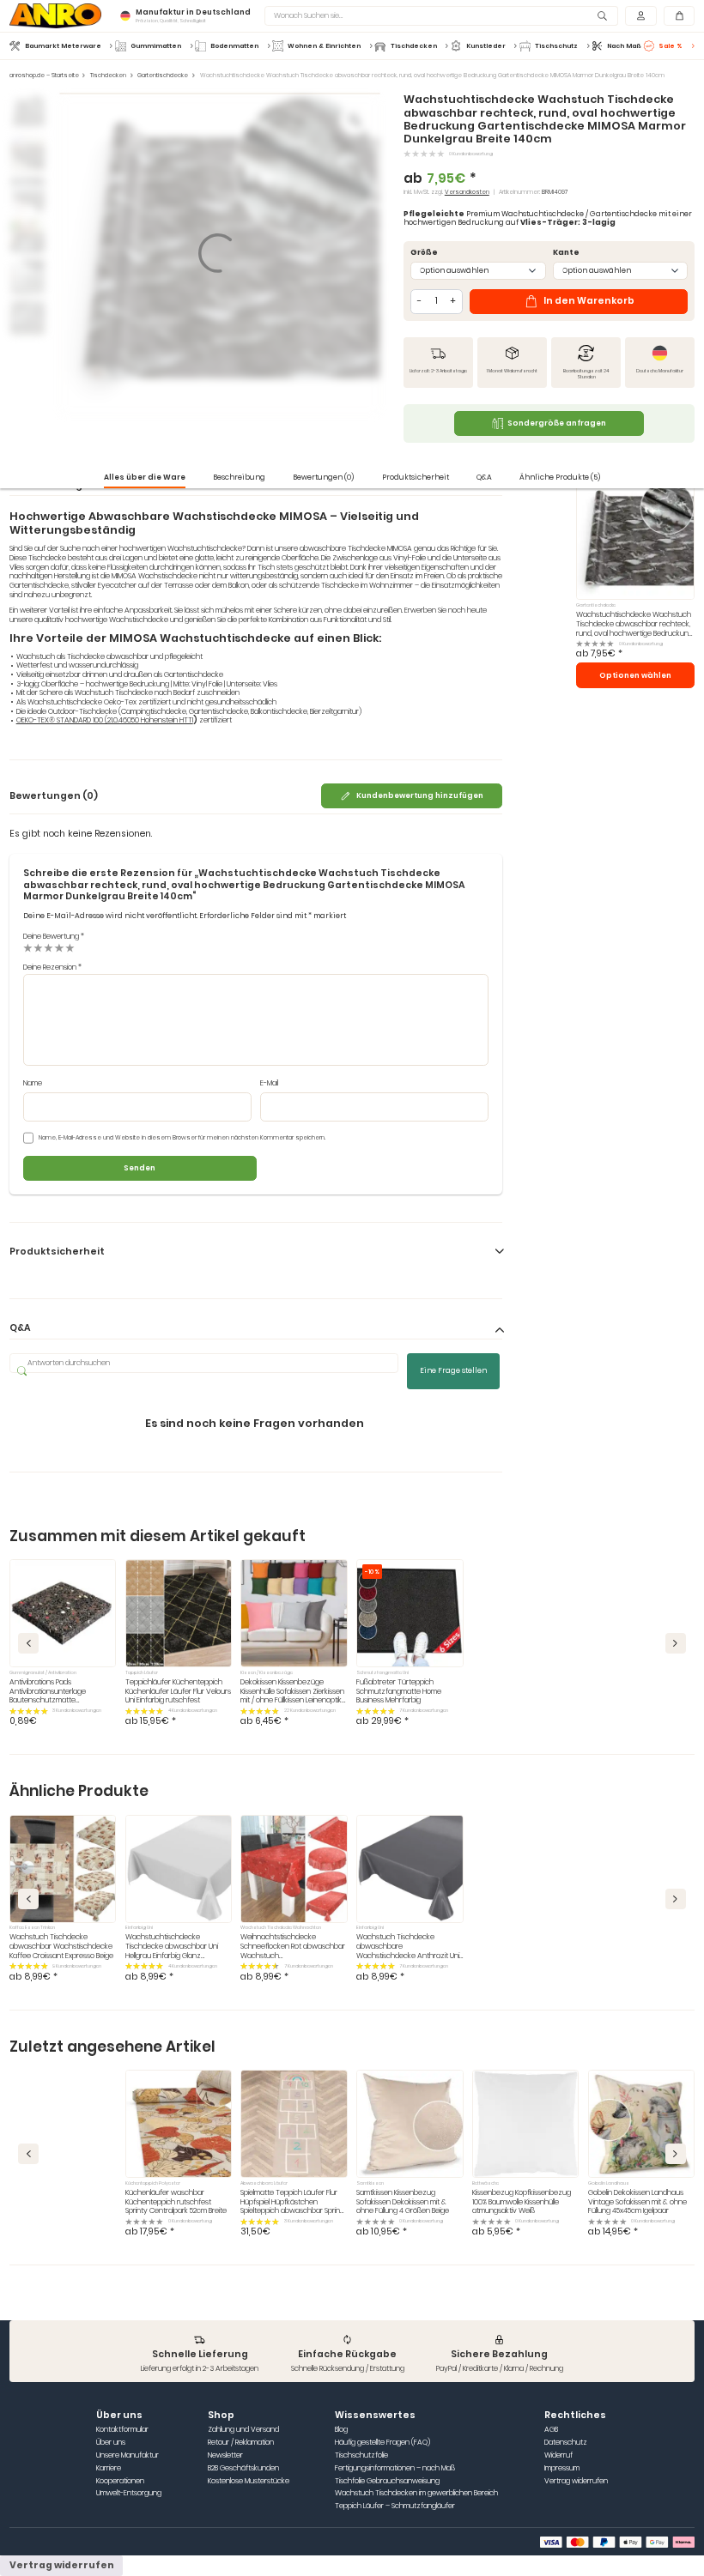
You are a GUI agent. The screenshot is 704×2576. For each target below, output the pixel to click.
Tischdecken (108, 76)
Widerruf (558, 2455)
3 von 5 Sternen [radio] (49, 948)
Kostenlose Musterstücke (249, 2481)
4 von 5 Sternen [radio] (59, 948)
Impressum (562, 2468)
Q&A (484, 477)
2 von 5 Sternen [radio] (38, 948)
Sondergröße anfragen (557, 423)
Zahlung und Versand (243, 2430)
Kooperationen (120, 2481)
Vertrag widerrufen (576, 2481)
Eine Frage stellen (453, 1370)
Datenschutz (566, 2443)
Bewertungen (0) (323, 477)
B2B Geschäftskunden (243, 2468)
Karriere (109, 2468)
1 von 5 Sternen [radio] (28, 948)
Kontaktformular (122, 2430)
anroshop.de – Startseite (44, 76)
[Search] (603, 16)
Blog (341, 2430)
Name (33, 1083)
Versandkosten (467, 192)
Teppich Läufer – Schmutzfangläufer (395, 2506)
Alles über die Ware (145, 477)
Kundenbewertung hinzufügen (420, 795)
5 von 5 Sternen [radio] (70, 948)
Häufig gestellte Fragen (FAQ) (382, 2443)
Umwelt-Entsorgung (129, 2493)
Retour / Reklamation (241, 2443)
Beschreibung (239, 477)
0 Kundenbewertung (471, 154)
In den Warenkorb (589, 301)
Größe (424, 253)
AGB (551, 2430)
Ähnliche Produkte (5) (560, 477)
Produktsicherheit (416, 477)
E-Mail (269, 1083)
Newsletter (225, 2455)
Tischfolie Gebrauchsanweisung (387, 2481)
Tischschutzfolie (361, 2455)
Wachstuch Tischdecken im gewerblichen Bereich (416, 2493)
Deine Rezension (52, 967)
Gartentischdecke (163, 76)
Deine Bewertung (54, 936)
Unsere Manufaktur (127, 2455)
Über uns (111, 2443)
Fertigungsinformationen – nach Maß (395, 2468)
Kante (566, 253)
